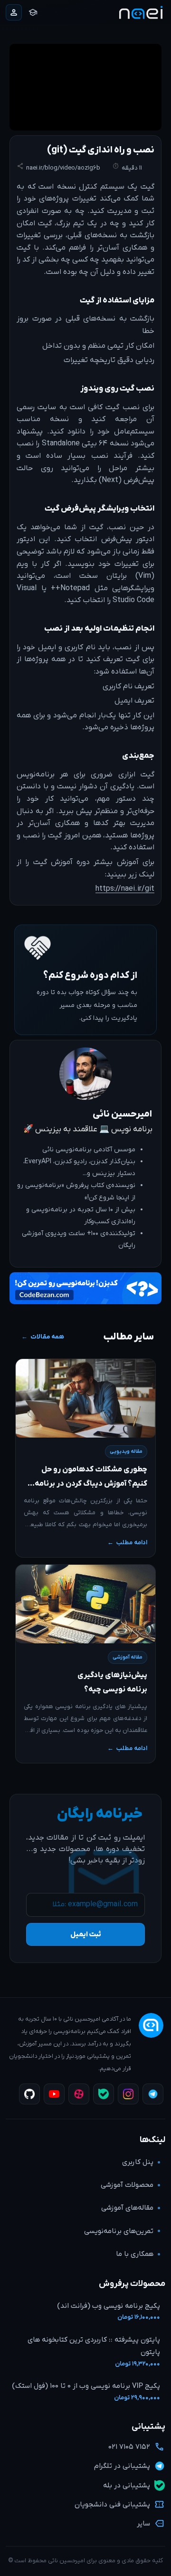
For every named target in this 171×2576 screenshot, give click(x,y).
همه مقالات (47, 1337)
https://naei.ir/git (125, 889)
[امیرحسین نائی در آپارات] (79, 2094)
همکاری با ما (135, 2254)
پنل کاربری (138, 2162)
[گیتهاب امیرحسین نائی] (29, 2094)
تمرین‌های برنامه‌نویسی (119, 2231)
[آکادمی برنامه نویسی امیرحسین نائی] (141, 13)
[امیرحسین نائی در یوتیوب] (54, 2094)
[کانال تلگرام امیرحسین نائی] (153, 2094)
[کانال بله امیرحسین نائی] (104, 2094)
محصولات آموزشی (127, 2185)
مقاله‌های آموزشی (127, 2208)
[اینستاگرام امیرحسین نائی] (128, 2094)
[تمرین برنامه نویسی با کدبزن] (85, 1291)
